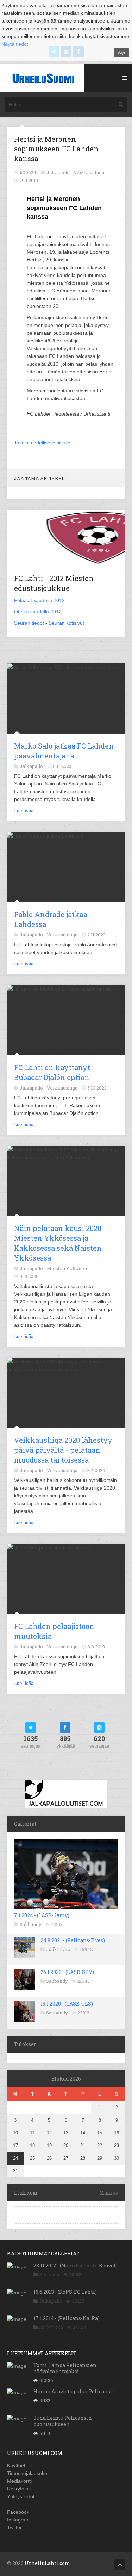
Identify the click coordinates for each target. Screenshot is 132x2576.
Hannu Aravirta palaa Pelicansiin (76, 2391)
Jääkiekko (58, 1949)
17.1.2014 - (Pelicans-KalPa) (67, 2318)
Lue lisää (24, 810)
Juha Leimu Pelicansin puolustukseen (63, 2421)
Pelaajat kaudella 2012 (39, 600)
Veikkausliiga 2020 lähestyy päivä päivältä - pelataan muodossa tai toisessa (63, 1450)
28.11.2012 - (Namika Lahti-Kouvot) (76, 2265)
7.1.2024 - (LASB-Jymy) (42, 1915)
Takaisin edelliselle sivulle (42, 443)
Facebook (18, 2512)
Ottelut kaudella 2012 (38, 612)
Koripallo (49, 2274)
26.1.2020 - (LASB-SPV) (67, 1972)
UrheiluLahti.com (48, 2563)
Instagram (18, 2520)
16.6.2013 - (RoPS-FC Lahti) (65, 2292)
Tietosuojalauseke (27, 2473)
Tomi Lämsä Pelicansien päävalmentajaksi (65, 2368)
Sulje (121, 52)
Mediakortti (19, 2481)
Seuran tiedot (29, 623)
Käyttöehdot (20, 2465)
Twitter (14, 2527)
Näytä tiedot (15, 44)
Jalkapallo (51, 2301)
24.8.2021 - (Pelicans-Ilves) (73, 1940)
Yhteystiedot (21, 2496)
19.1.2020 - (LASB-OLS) (67, 2004)
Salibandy (31, 1924)
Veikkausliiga (89, 172)
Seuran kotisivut (66, 623)
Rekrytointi (19, 2489)
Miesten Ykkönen (67, 1268)
